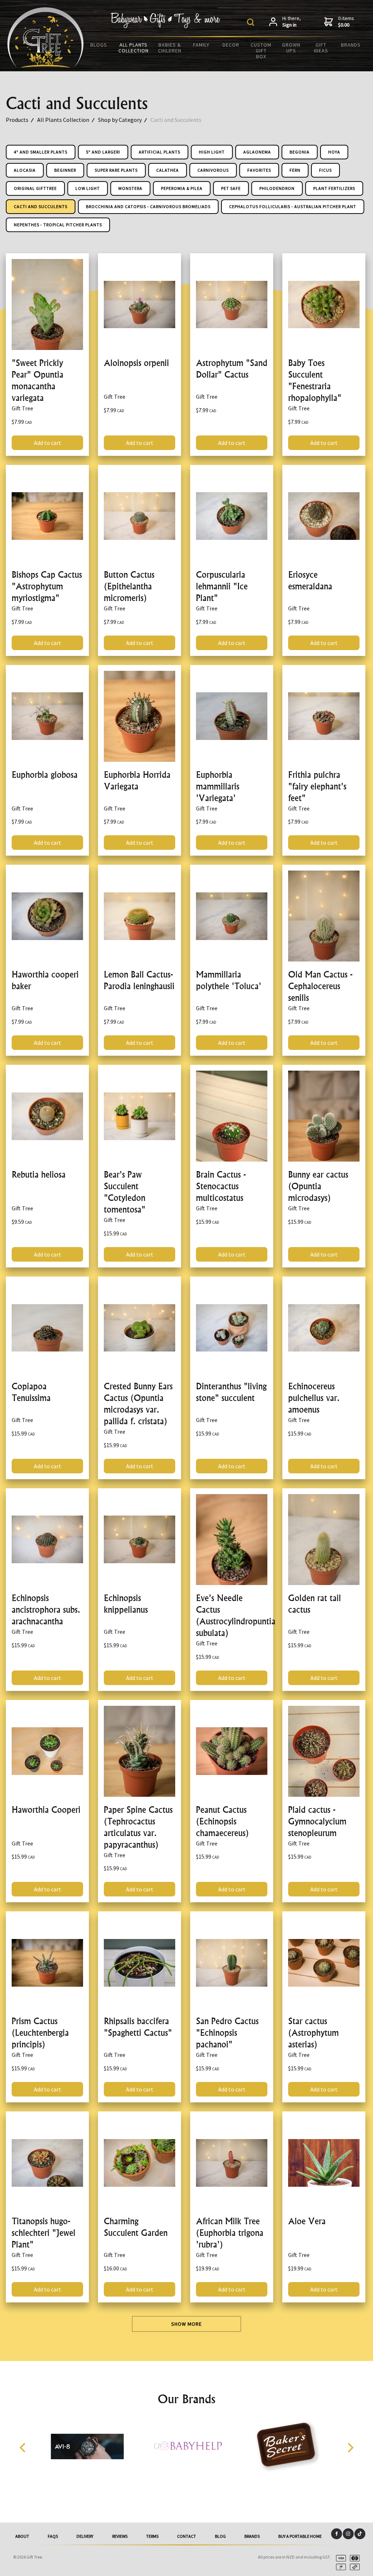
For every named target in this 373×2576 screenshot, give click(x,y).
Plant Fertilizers (334, 188)
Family (201, 45)
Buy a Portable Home (300, 2536)
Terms (152, 2536)
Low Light (88, 188)
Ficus (325, 170)
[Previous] (23, 2448)
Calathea (168, 170)
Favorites (259, 170)
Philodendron (277, 188)
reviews (120, 2536)
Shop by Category (120, 120)
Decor (231, 45)
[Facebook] (337, 2534)
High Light (212, 152)
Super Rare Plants (116, 170)
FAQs (53, 2536)
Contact (186, 2536)
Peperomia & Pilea (182, 188)
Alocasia (25, 170)
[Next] (350, 2448)
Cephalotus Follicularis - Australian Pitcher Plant (293, 206)
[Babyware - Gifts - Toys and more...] (46, 65)
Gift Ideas (321, 48)
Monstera (130, 188)
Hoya (334, 152)
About (22, 2536)
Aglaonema (257, 152)
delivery (85, 2536)
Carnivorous (213, 170)
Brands (351, 45)
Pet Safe (231, 188)
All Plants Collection (134, 48)
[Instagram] (348, 2534)
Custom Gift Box (261, 51)
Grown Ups (291, 48)
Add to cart (48, 443)
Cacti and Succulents (176, 120)
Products (17, 120)
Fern (295, 170)
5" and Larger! (103, 152)
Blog (220, 2536)
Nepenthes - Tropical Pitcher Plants (58, 225)
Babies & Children (170, 48)
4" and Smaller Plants (41, 152)
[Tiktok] (360, 2534)
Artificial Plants (160, 152)
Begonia (300, 152)
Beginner (65, 170)
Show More (186, 2324)
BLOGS (99, 45)
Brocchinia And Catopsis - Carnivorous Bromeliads (148, 206)
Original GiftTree (35, 188)
